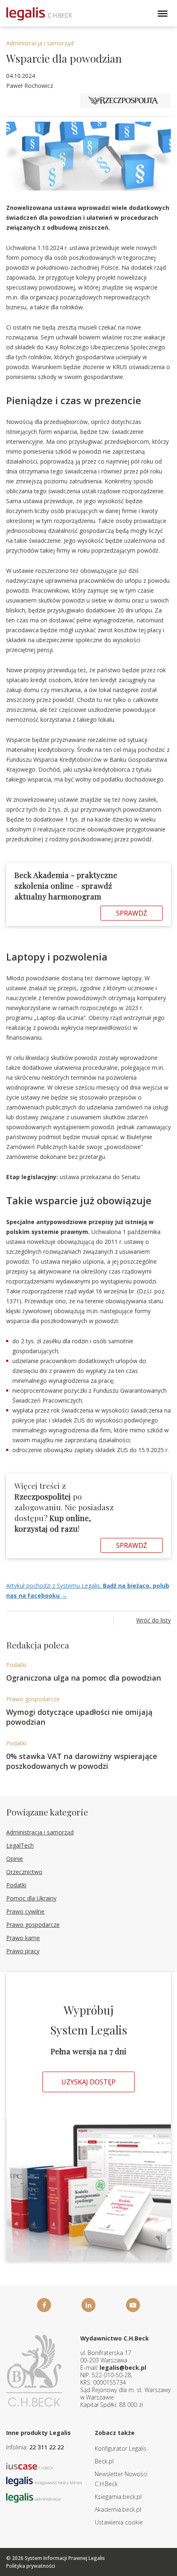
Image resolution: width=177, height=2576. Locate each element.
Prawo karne (23, 1938)
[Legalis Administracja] (33, 2497)
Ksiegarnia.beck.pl (118, 2497)
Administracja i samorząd (40, 43)
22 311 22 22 (47, 2447)
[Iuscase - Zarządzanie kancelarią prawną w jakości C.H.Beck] (30, 2466)
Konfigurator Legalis (121, 2448)
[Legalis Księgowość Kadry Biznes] (44, 2481)
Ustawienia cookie (119, 2522)
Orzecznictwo (24, 1872)
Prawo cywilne (25, 1911)
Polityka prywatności (31, 2566)
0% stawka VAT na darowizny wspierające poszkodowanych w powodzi (82, 1761)
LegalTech (20, 1845)
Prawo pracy (23, 1951)
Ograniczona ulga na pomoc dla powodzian (84, 1678)
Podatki (16, 1665)
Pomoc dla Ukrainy (31, 1898)
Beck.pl (104, 2461)
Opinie (15, 1859)
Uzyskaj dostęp (88, 2082)
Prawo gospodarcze (33, 1699)
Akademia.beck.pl (118, 2509)
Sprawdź (132, 913)
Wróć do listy (154, 1620)
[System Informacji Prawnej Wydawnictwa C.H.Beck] (39, 14)
